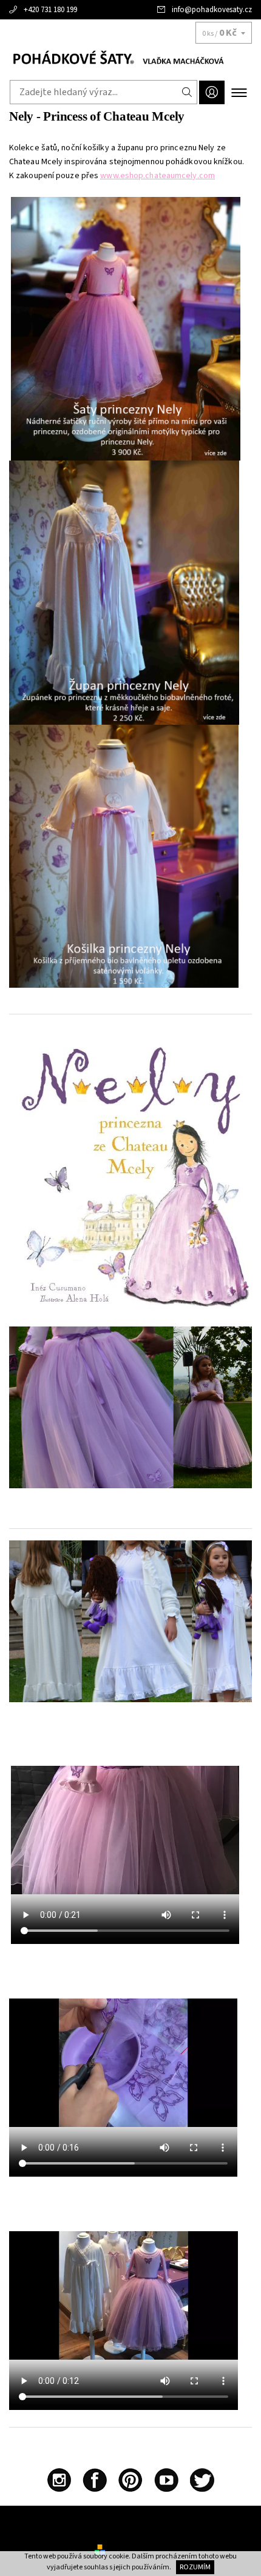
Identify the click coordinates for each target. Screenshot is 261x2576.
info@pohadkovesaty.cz (212, 10)
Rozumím (195, 2567)
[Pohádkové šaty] (130, 59)
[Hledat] (187, 92)
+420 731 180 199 (50, 10)
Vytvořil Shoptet (137, 2549)
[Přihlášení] (212, 92)
